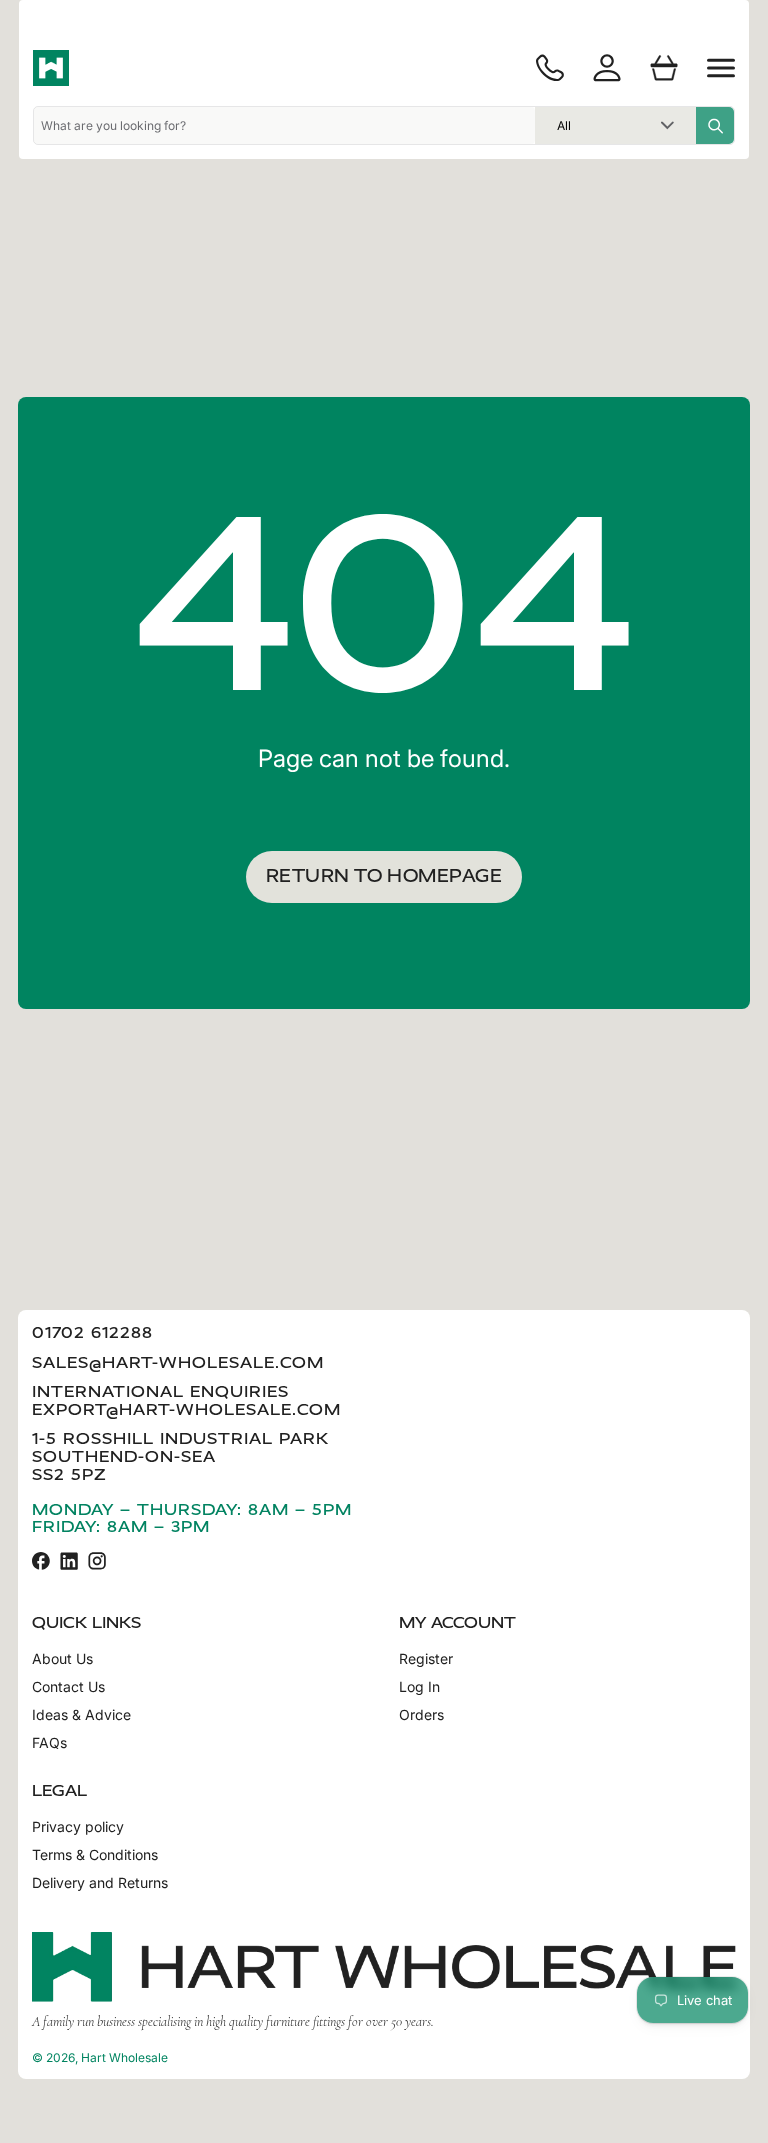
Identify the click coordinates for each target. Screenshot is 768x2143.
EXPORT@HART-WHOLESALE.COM (186, 1409)
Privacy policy (78, 1827)
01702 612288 (92, 1332)
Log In (419, 1687)
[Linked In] (69, 1561)
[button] (721, 68)
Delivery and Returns (100, 1883)
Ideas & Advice (81, 1715)
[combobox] (284, 125)
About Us (62, 1659)
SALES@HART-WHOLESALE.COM (178, 1362)
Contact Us (68, 1687)
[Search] (715, 125)
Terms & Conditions (95, 1855)
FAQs (49, 1743)
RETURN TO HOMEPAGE (384, 876)
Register (426, 1659)
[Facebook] (41, 1561)
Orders (421, 1715)
